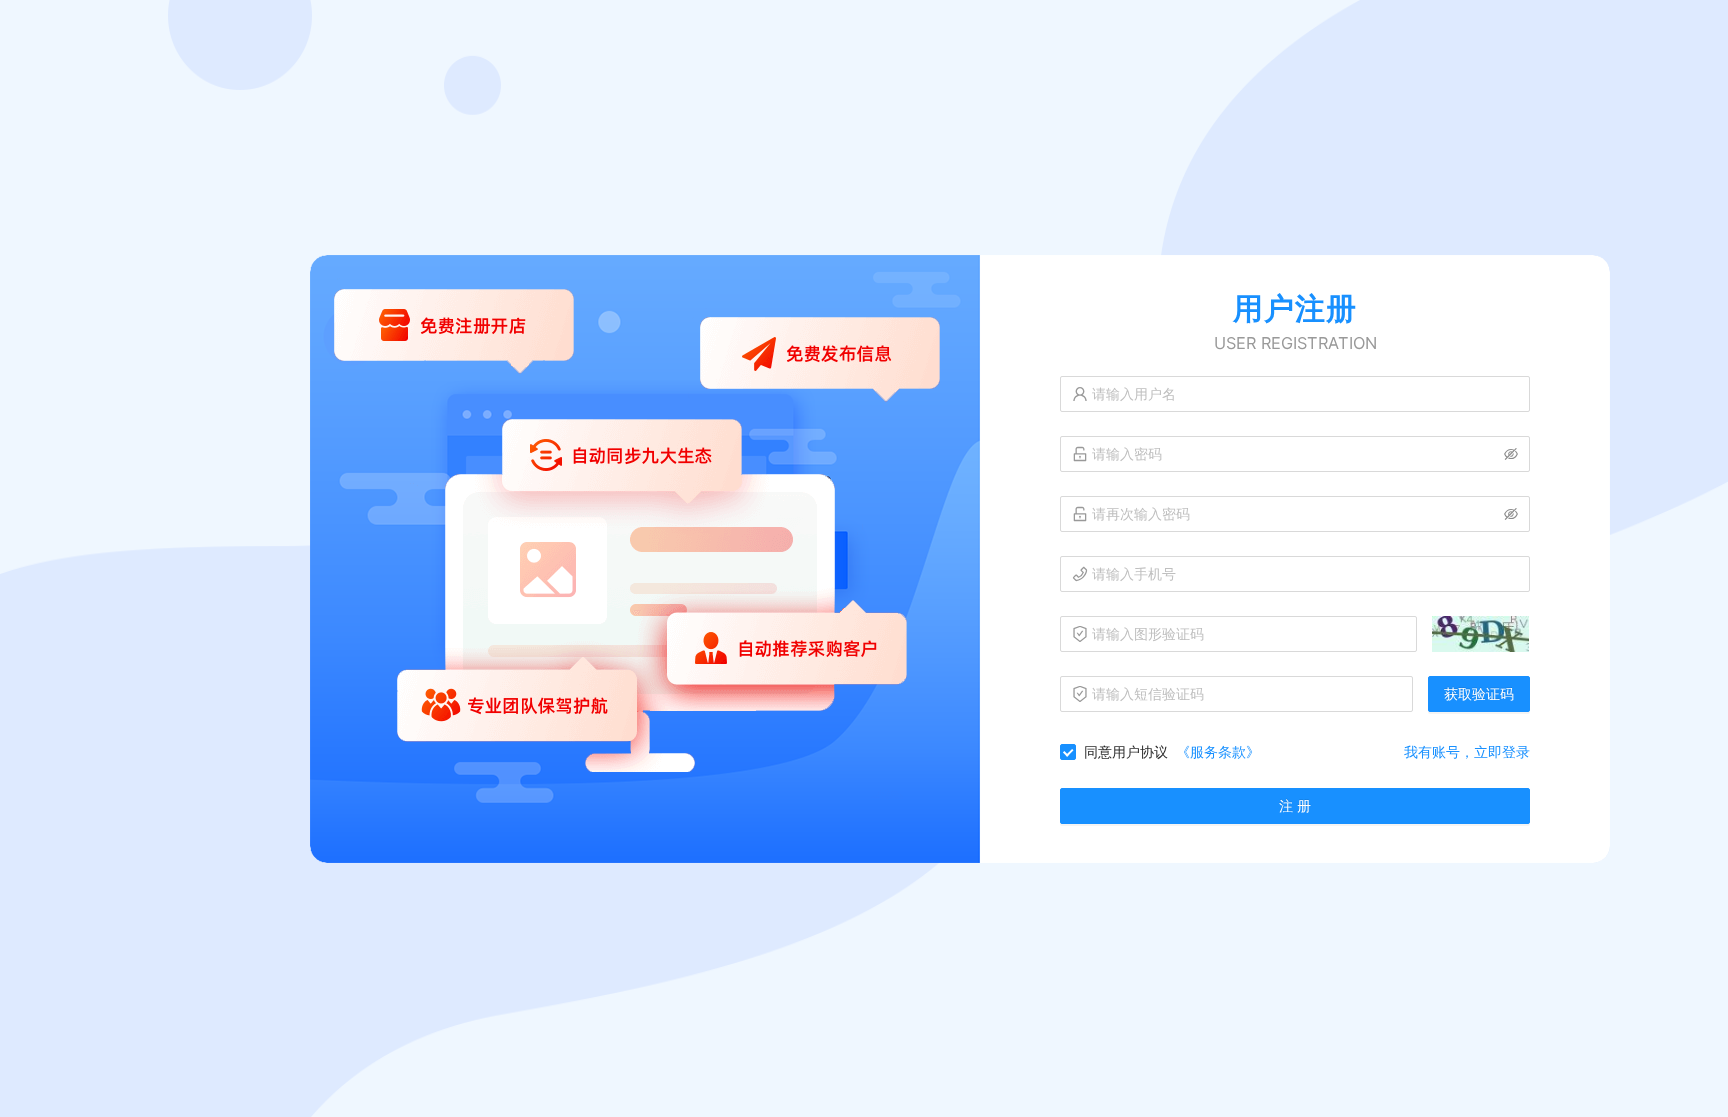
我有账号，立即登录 (1467, 751)
